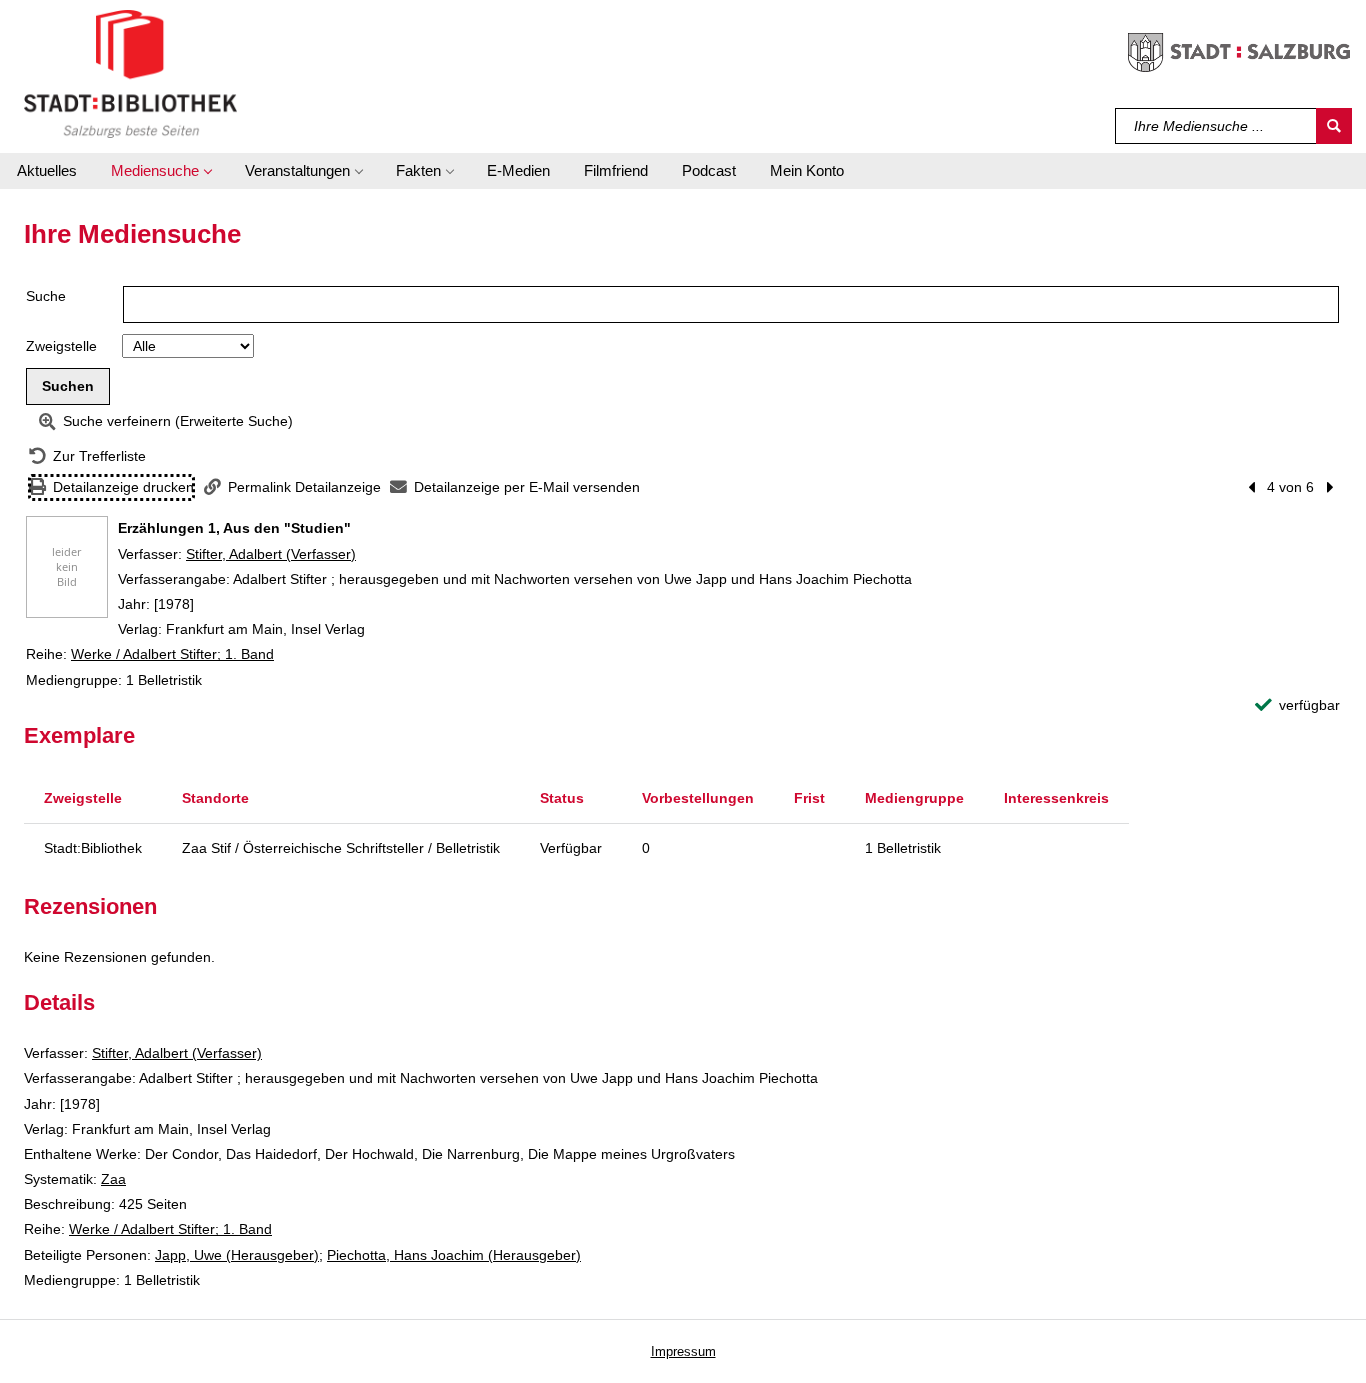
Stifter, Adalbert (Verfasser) (271, 554)
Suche (46, 296)
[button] (161, 171)
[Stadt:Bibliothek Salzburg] (130, 73)
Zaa (113, 1179)
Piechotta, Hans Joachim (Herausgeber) (454, 1255)
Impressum (683, 1351)
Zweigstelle (61, 346)
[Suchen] (1334, 126)
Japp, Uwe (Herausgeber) (237, 1255)
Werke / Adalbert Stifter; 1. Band (172, 654)
